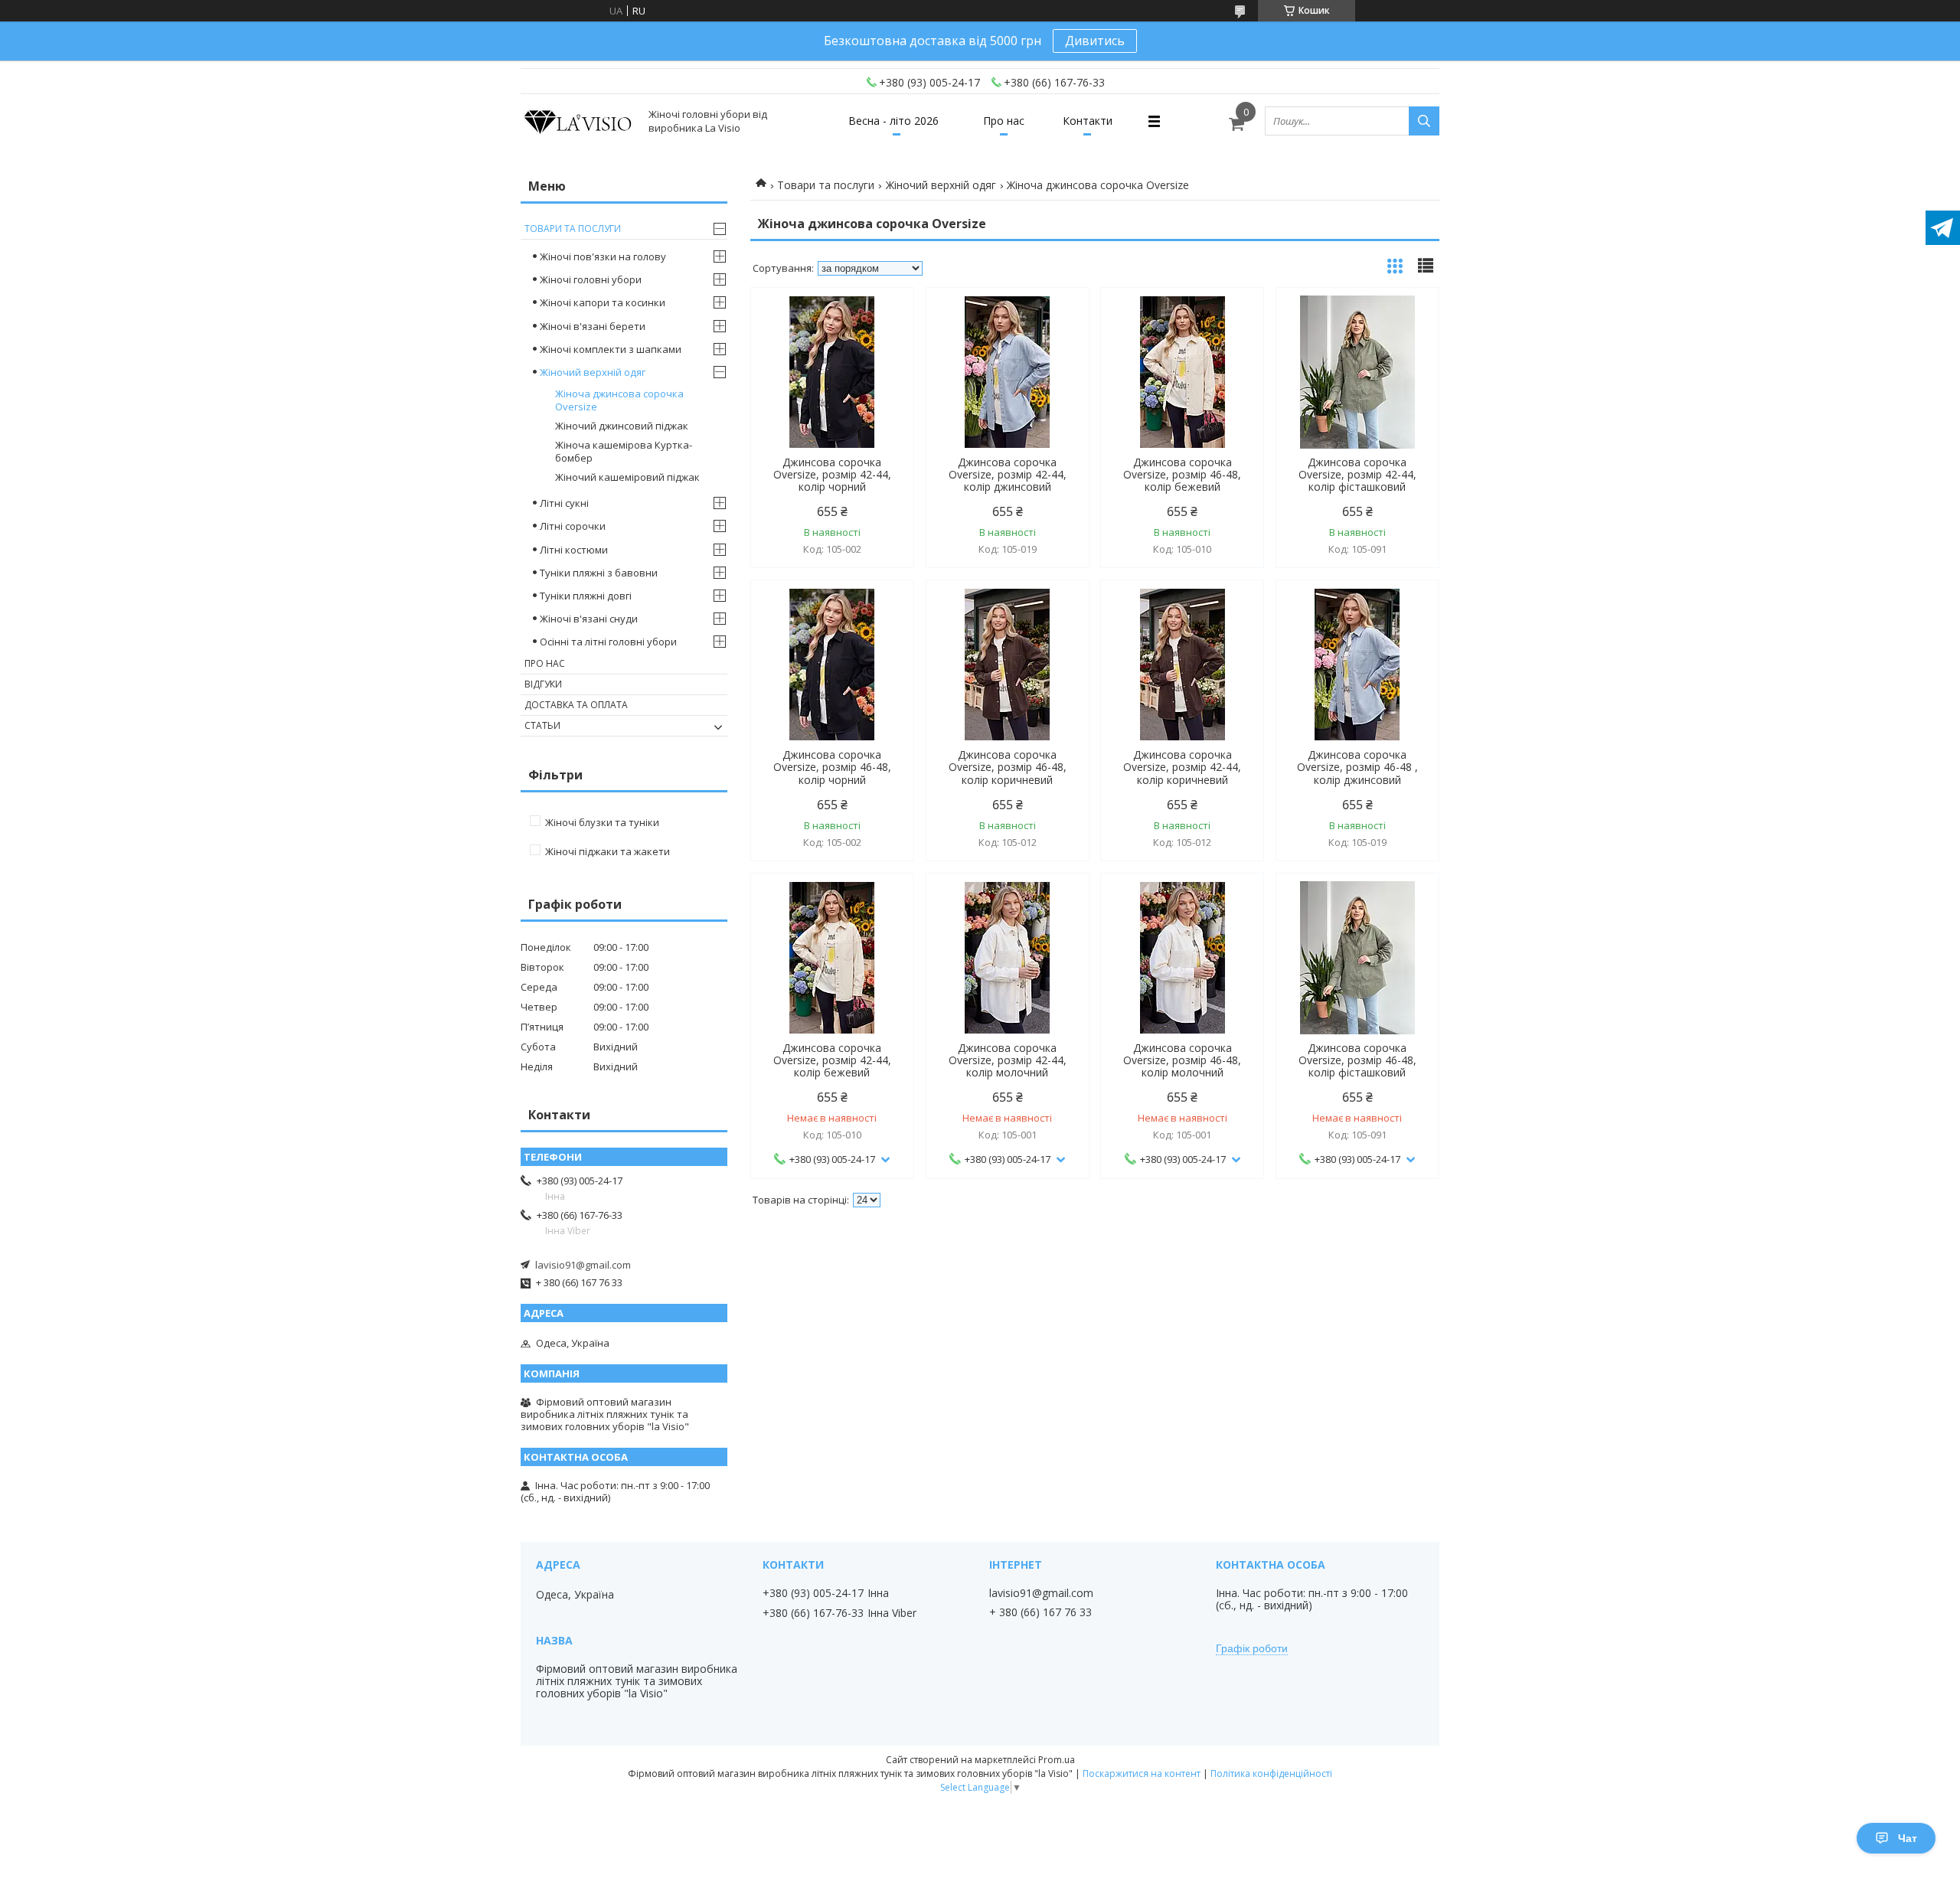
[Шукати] (1424, 121)
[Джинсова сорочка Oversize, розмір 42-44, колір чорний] (832, 372)
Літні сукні (564, 503)
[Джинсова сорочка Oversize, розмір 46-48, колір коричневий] (1008, 665)
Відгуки (543, 684)
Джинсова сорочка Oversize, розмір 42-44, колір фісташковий (1357, 475)
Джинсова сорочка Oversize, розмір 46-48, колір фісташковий (1357, 1060)
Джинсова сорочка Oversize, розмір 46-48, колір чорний (832, 767)
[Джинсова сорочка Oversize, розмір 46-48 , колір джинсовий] (1357, 665)
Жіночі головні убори (591, 279)
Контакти (1088, 121)
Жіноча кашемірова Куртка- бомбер (624, 451)
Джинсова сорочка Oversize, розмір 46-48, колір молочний (1182, 1060)
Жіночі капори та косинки (603, 302)
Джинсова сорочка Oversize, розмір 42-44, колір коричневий (1182, 767)
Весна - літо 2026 (893, 121)
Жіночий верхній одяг (941, 185)
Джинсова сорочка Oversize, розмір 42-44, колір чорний (832, 475)
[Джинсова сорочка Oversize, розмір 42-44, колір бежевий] (832, 958)
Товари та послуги (826, 185)
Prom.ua (1057, 1760)
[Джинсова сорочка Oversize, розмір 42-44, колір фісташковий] (1357, 372)
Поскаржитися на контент (1142, 1773)
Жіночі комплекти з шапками (611, 349)
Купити (885, 327)
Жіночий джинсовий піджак (622, 426)
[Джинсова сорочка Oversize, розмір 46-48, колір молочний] (1182, 958)
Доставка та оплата (576, 705)
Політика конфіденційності (1271, 1773)
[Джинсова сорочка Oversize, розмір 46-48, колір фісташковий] (1357, 958)
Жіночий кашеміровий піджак (627, 477)
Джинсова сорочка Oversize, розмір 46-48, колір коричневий (1008, 767)
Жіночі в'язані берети (593, 326)
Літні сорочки (573, 526)
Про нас (1004, 121)
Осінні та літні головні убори (608, 642)
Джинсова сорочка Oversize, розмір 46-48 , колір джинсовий (1357, 767)
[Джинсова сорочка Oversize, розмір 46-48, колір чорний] (832, 665)
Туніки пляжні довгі (586, 596)
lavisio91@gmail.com (583, 1265)
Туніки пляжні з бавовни (599, 573)
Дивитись (1095, 41)
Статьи (542, 725)
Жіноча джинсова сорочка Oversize (619, 400)
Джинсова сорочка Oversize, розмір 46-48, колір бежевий (1182, 475)
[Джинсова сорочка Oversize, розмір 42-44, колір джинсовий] (1008, 372)
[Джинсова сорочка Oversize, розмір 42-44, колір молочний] (1008, 958)
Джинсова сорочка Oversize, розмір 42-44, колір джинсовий (1008, 475)
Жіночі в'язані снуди (589, 619)
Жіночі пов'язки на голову (603, 256)
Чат (1908, 1838)
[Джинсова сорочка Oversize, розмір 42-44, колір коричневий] (1182, 665)
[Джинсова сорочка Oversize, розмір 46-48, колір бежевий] (1182, 372)
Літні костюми (574, 550)
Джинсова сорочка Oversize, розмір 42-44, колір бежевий (832, 1060)
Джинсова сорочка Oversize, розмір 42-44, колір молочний (1008, 1060)
